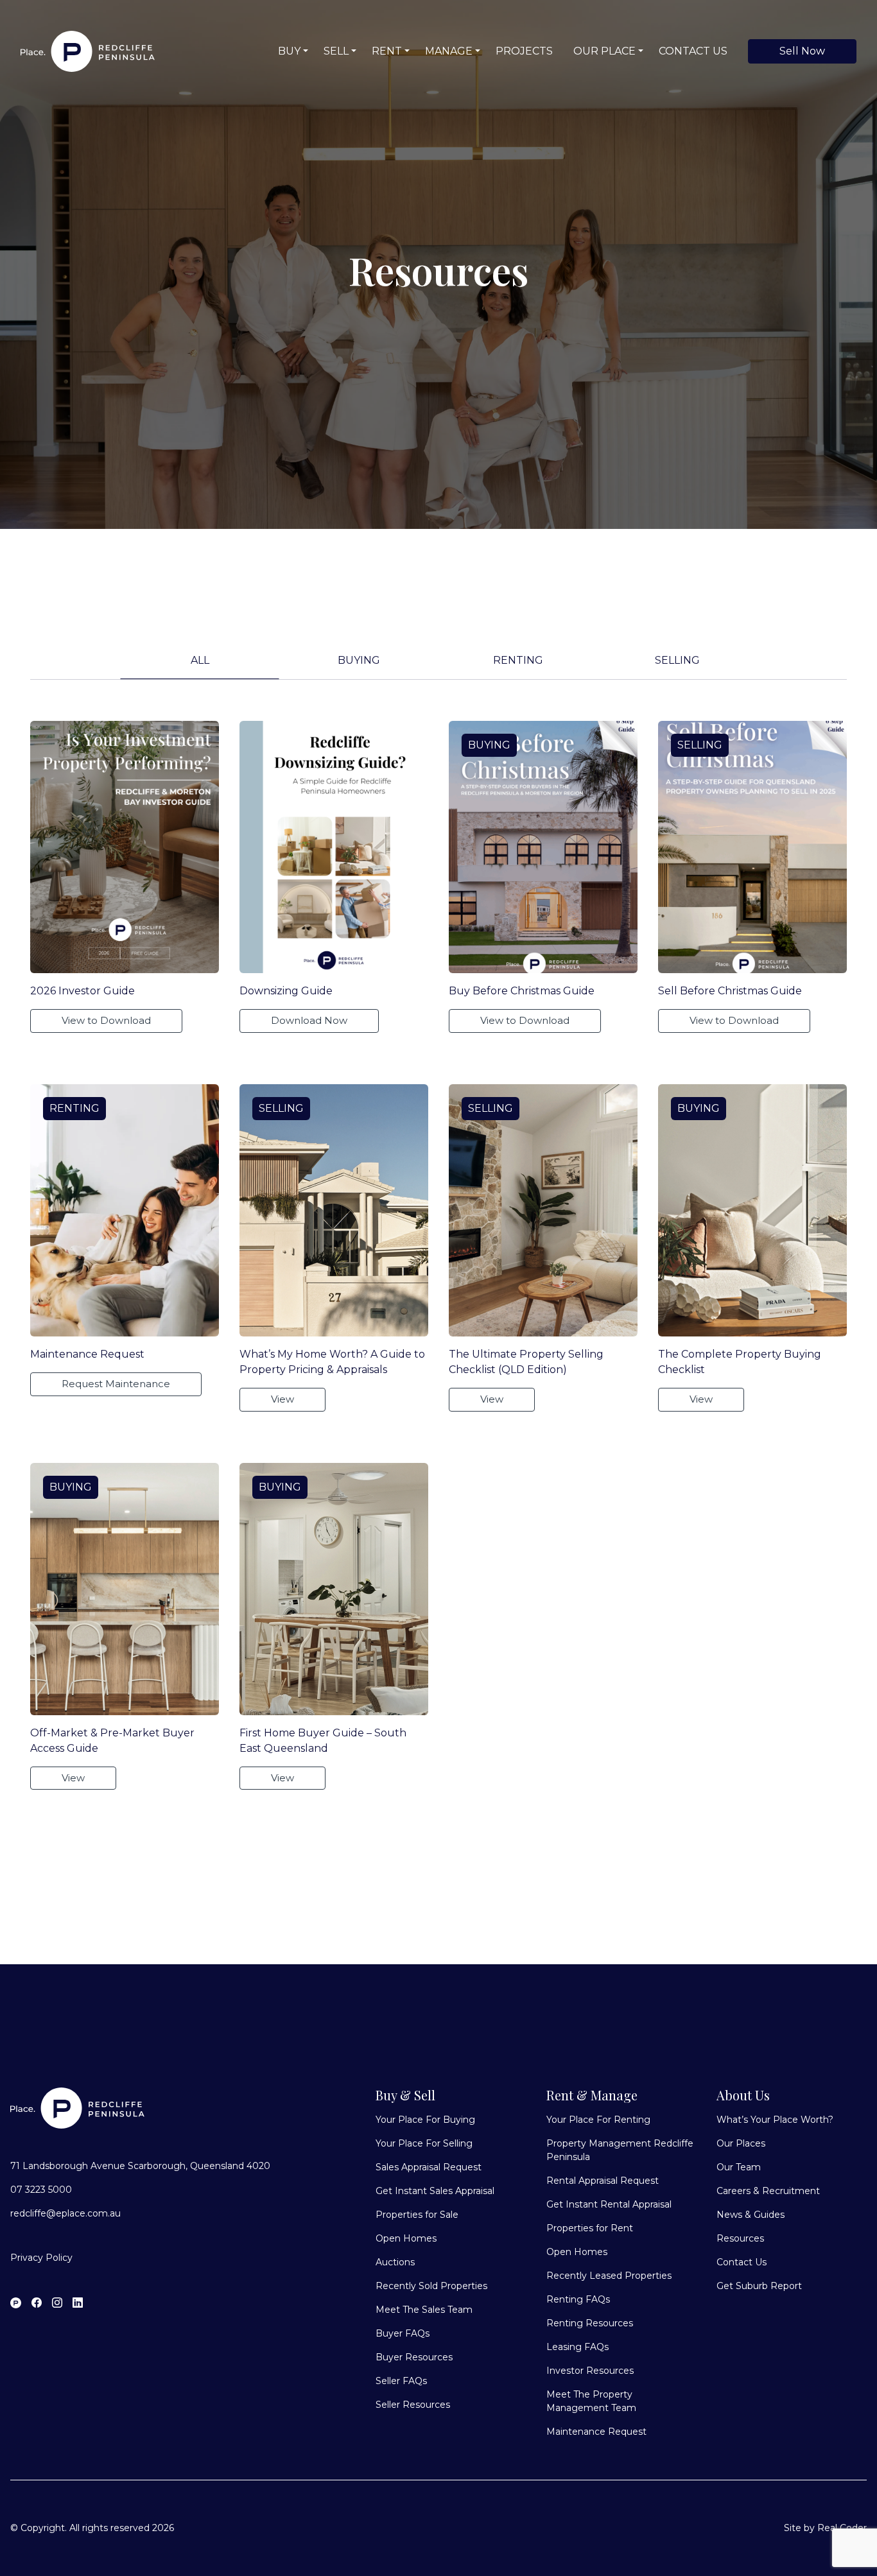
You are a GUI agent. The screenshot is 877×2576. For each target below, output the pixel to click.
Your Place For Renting (598, 2120)
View (282, 1399)
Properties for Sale (417, 2215)
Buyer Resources (414, 2357)
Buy (289, 51)
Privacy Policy (41, 2258)
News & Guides (751, 2215)
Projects (524, 51)
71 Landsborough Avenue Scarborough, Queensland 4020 (140, 2166)
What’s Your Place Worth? (775, 2120)
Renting (518, 660)
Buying (359, 660)
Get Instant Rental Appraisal (609, 2204)
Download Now (309, 1020)
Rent (387, 51)
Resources (740, 2238)
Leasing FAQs (577, 2347)
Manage (449, 51)
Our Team (739, 2167)
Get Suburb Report (759, 2286)
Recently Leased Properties (609, 2276)
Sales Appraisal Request (429, 2167)
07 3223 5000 (41, 2190)
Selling (677, 660)
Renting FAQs (578, 2299)
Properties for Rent (590, 2228)
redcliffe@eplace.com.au (65, 2213)
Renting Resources (590, 2323)
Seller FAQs (401, 2381)
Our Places (741, 2143)
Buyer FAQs (403, 2333)
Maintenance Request (596, 2432)
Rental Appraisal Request (603, 2181)
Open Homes (406, 2238)
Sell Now (802, 51)
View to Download (106, 1020)
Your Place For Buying (425, 2120)
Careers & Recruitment (768, 2191)
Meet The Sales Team (424, 2310)
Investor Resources (590, 2371)
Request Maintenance (116, 1384)
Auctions (395, 2262)
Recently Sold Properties (431, 2286)
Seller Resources (413, 2405)
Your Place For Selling (424, 2143)
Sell (336, 51)
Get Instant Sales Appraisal (435, 2191)
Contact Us (693, 51)
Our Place (604, 51)
